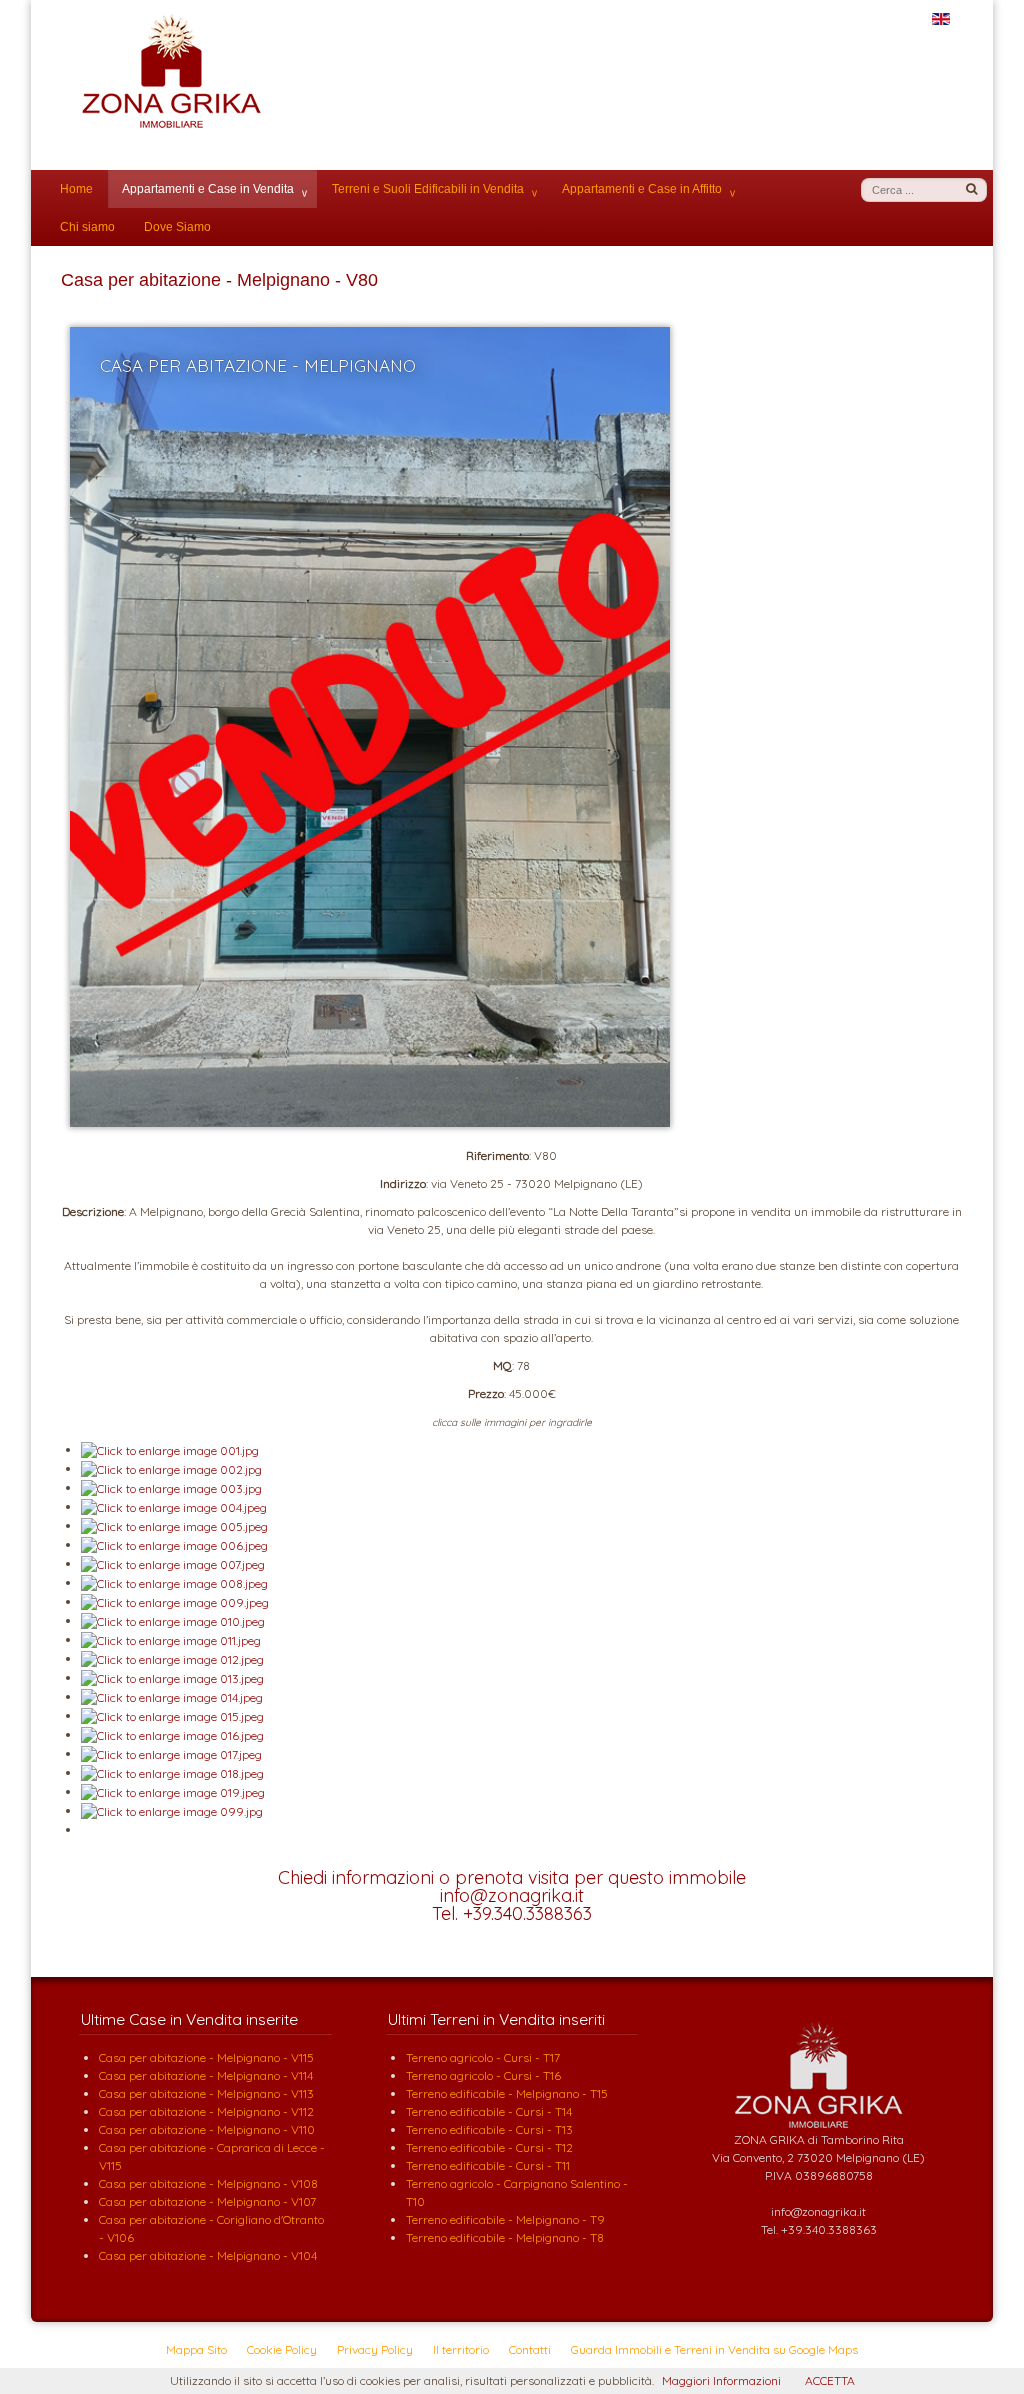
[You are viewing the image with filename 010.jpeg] (173, 1620)
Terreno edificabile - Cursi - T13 (489, 2129)
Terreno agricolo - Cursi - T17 (483, 2057)
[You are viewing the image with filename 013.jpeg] (172, 1677)
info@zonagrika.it (512, 1895)
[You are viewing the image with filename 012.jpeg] (172, 1658)
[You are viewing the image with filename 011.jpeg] (171, 1639)
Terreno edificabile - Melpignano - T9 (505, 2219)
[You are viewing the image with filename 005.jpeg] (174, 1525)
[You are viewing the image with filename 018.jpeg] (172, 1772)
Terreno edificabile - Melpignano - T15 (507, 2093)
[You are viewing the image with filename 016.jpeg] (172, 1734)
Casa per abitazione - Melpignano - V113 (206, 2093)
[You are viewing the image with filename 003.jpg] (171, 1487)
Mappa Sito (196, 2349)
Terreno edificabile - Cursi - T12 (489, 2147)
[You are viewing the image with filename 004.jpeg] (174, 1506)
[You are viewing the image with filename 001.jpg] (170, 1449)
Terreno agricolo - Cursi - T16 (483, 2075)
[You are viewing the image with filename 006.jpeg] (174, 1544)
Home (76, 189)
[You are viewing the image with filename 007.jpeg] (173, 1563)
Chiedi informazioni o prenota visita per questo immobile (512, 1877)
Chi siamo (87, 227)
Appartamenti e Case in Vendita (208, 189)
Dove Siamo (177, 227)
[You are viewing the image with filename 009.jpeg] (175, 1601)
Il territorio (461, 2349)
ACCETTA (830, 2380)
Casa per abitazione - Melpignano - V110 (207, 2129)
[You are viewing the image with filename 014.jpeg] (172, 1696)
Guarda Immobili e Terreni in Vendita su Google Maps (714, 2349)
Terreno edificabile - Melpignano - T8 (505, 2237)
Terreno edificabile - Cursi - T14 (489, 2111)
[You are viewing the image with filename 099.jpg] (172, 1810)
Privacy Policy (375, 2349)
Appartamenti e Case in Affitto (642, 189)
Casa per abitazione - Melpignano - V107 (207, 2201)
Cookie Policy (282, 2349)
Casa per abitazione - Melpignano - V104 (208, 2255)
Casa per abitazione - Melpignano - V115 (206, 2057)
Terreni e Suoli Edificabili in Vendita (428, 189)
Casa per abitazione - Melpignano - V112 (206, 2111)
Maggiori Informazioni (721, 2380)
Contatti (530, 2349)
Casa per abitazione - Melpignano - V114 (206, 2075)
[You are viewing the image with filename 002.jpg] (171, 1468)
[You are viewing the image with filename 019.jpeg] (173, 1791)
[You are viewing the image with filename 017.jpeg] (171, 1753)
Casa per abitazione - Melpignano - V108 (208, 2183)
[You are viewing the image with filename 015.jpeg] (172, 1715)
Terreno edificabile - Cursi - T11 (488, 2165)
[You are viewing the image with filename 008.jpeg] (174, 1582)
